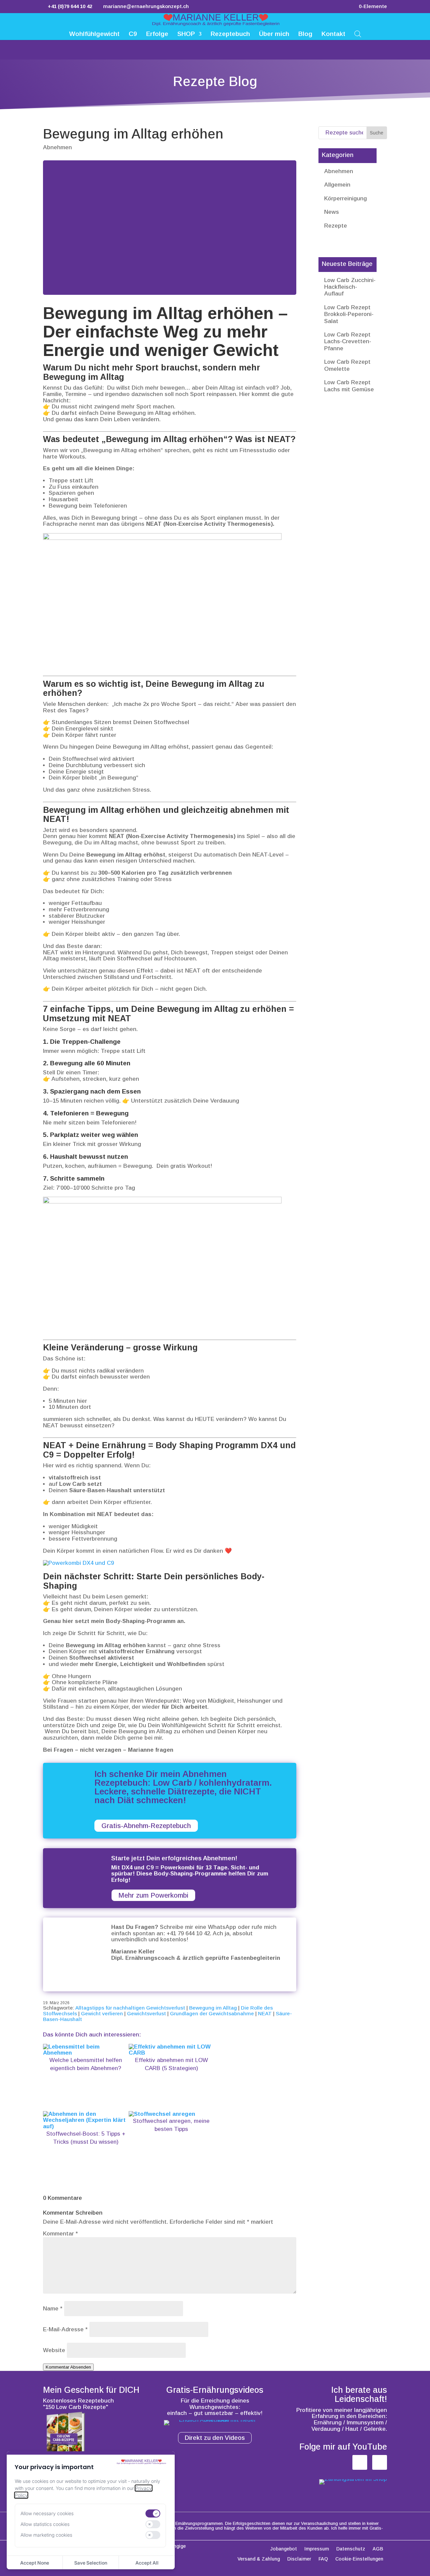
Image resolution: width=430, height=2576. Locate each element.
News (332, 212)
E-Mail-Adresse (65, 2329)
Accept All (147, 2563)
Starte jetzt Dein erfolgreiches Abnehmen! (174, 1858)
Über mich (274, 34)
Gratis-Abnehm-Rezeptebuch (146, 1826)
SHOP (186, 34)
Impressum (317, 2549)
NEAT (265, 2013)
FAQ (323, 2559)
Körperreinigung (346, 199)
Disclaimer (299, 2559)
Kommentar (60, 2234)
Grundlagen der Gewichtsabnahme (212, 2013)
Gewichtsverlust (146, 2013)
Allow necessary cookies (47, 2513)
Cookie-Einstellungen (359, 2559)
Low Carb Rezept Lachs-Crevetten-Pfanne (348, 342)
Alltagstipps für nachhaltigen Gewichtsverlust (130, 2008)
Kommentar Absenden (68, 2367)
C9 (133, 34)
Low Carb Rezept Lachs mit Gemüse (349, 386)
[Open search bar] (358, 33)
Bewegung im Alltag (213, 2008)
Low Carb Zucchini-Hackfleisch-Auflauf (350, 287)
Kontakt (333, 34)
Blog (305, 34)
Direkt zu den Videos (215, 2438)
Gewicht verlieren (102, 2013)
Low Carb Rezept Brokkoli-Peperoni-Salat (349, 314)
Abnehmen (57, 147)
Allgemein (337, 185)
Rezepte (336, 226)
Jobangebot (284, 2549)
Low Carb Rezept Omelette (347, 365)
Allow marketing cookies (46, 2535)
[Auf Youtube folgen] (380, 2462)
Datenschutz (351, 2549)
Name (53, 2309)
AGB (378, 2549)
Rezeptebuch (230, 34)
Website (54, 2350)
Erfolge (157, 34)
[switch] (153, 2513)
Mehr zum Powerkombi (153, 1895)
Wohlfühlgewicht (94, 34)
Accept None (35, 2563)
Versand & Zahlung (259, 2559)
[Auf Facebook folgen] (360, 2462)
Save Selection (91, 2563)
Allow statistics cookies (45, 2524)
